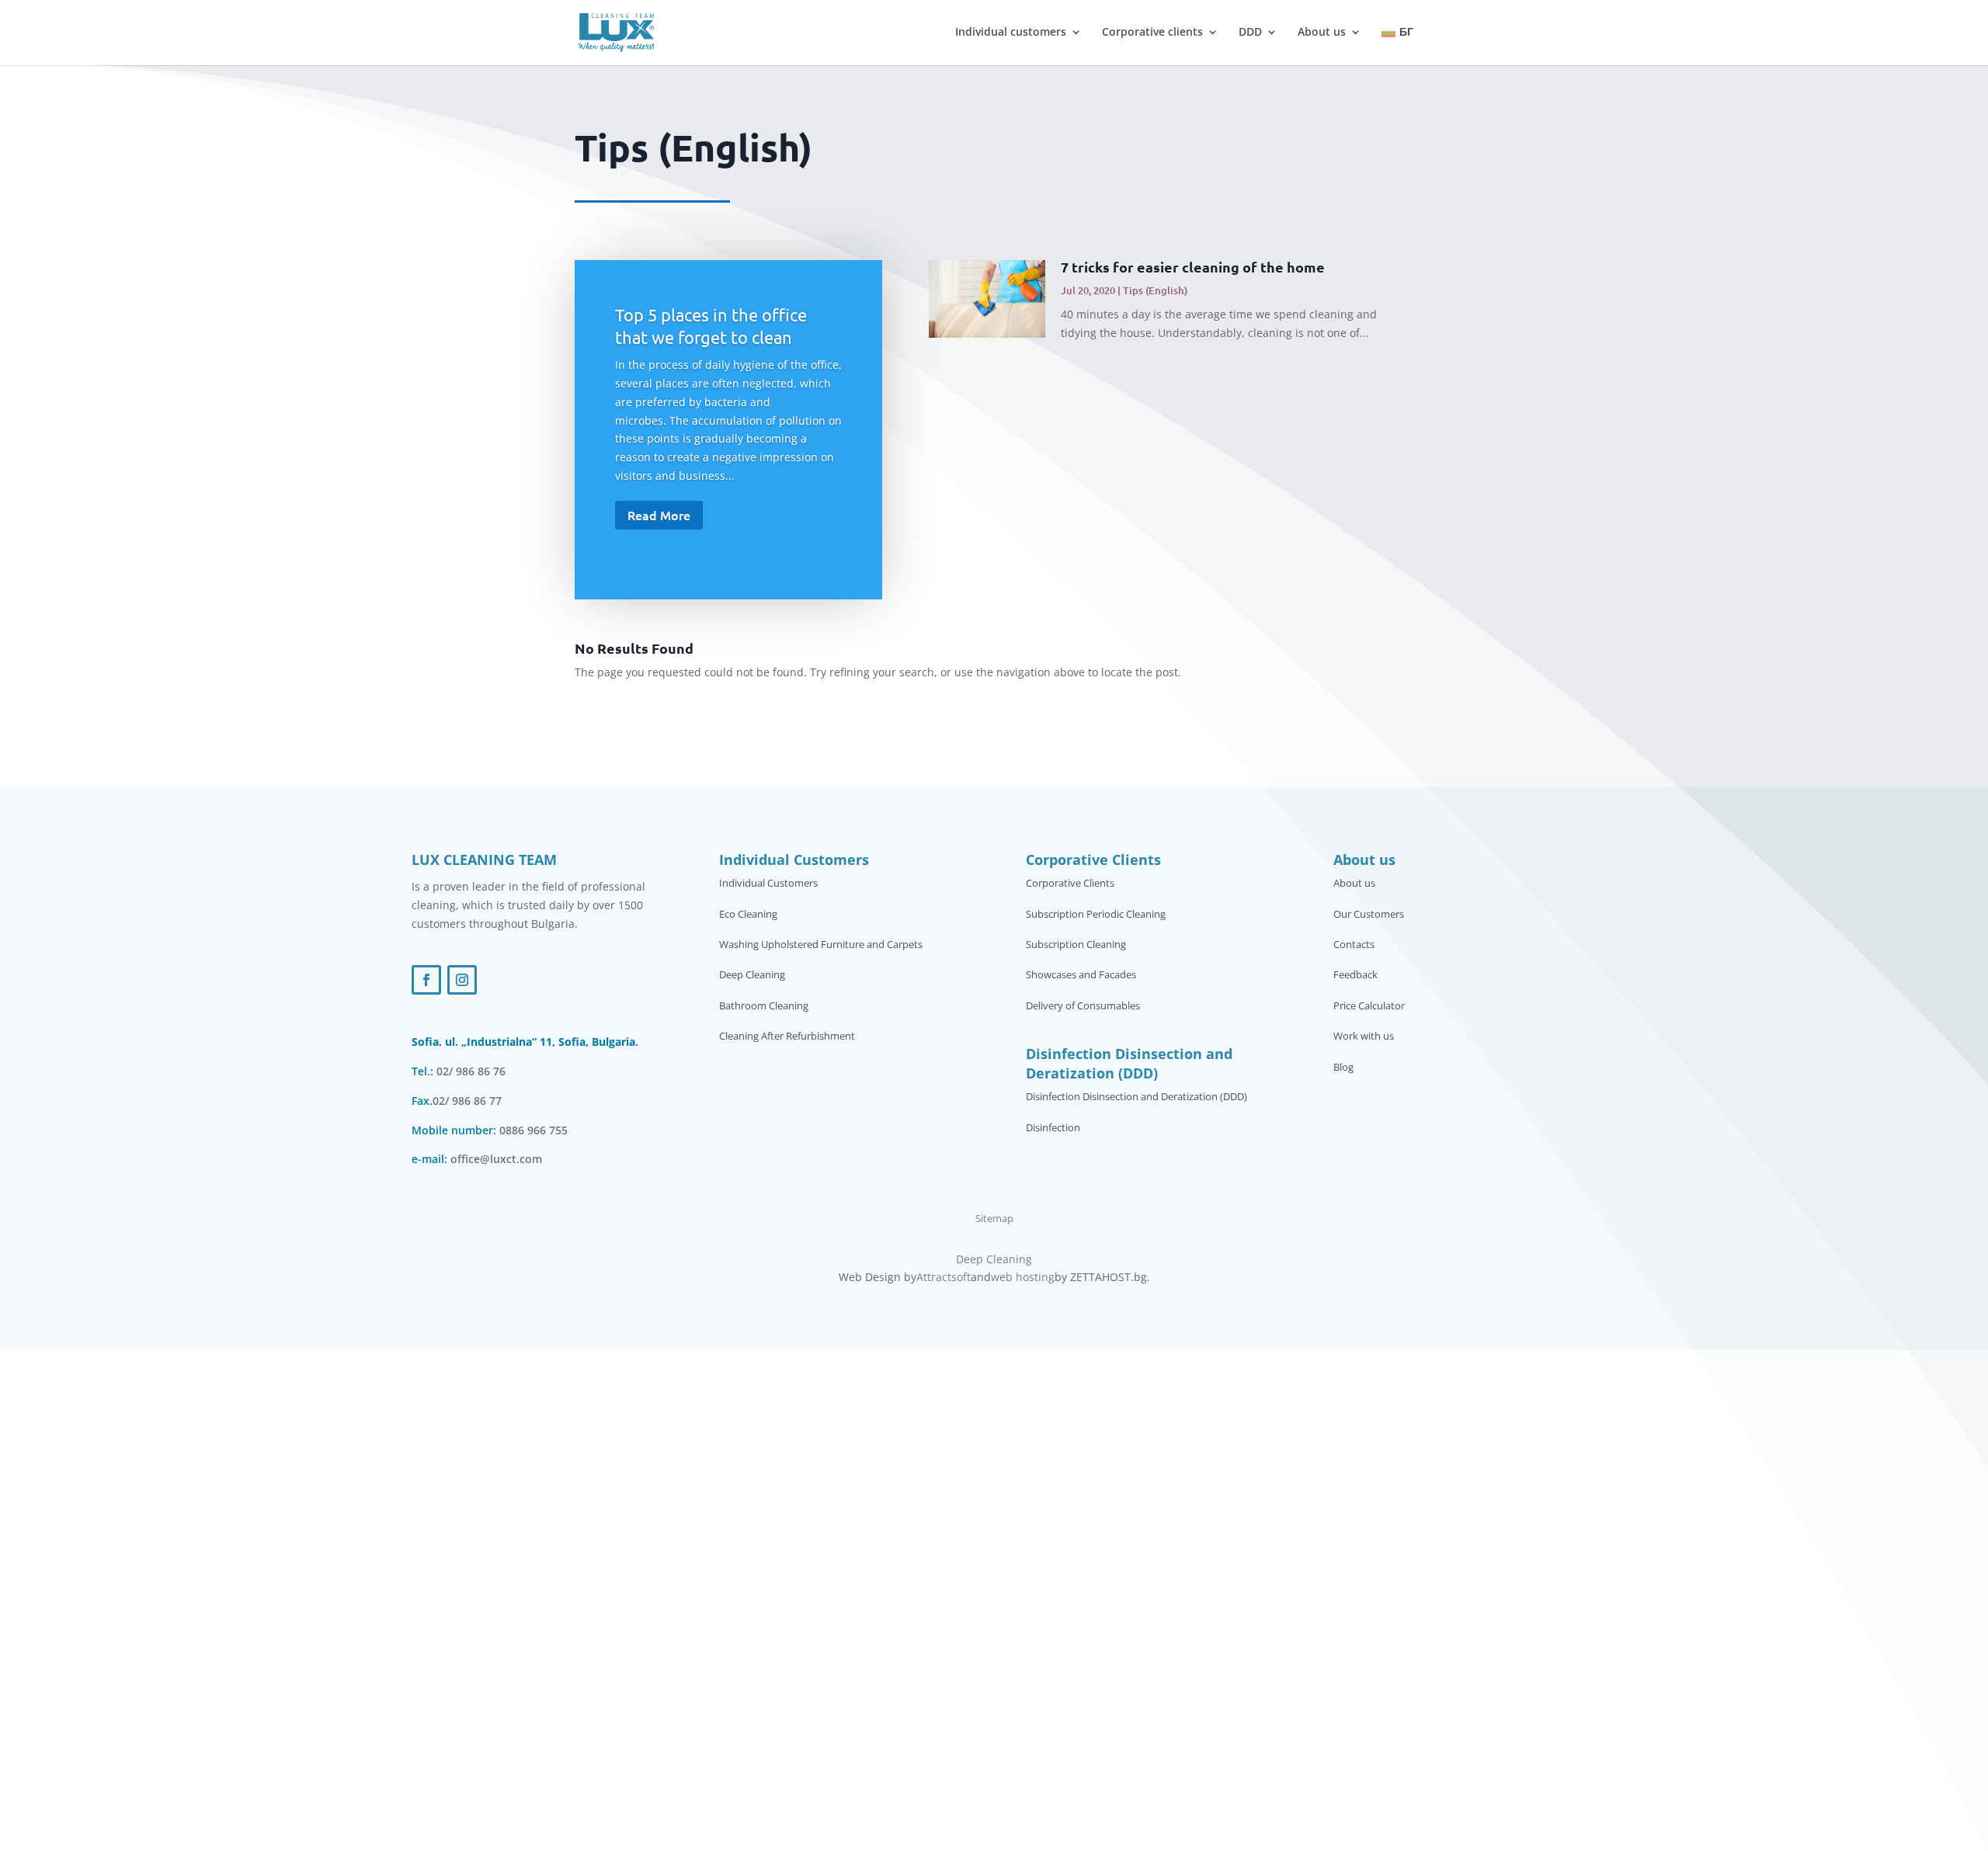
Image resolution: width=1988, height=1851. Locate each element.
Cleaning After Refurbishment (787, 1037)
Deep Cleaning (752, 975)
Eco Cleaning (748, 915)
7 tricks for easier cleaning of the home (1193, 267)
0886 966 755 (533, 1130)
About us (1322, 33)
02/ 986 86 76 (471, 1071)
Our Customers (1369, 915)
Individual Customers (768, 884)
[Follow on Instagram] (462, 980)
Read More (659, 515)
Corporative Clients (1070, 884)
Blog (1343, 1068)
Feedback (1355, 975)
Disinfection (1053, 1128)
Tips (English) (1155, 290)
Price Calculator (1369, 1006)
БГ (1406, 32)
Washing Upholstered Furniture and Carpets (821, 945)
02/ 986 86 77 (467, 1101)
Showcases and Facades (1081, 975)
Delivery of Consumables (1083, 1006)
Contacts (1354, 945)
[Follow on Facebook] (426, 980)
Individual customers (1011, 33)
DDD (1250, 33)
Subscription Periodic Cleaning (1096, 915)
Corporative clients (1152, 33)
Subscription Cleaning (1076, 945)
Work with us (1364, 1037)
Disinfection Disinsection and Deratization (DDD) (1136, 1097)
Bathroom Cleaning (764, 1006)
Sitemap (994, 1218)
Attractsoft (944, 1277)
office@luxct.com (496, 1159)
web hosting (1023, 1277)
